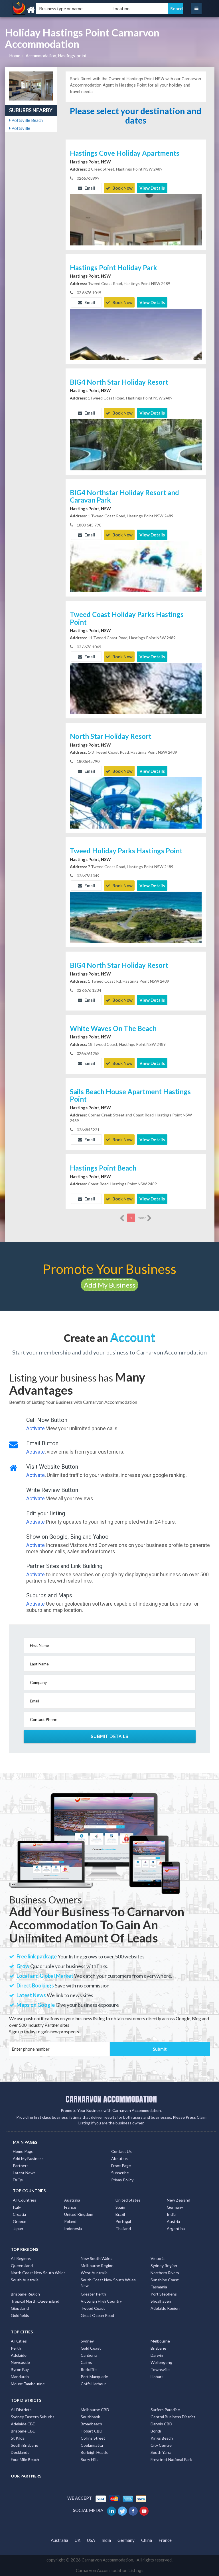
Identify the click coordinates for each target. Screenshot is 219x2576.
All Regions (21, 2258)
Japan (18, 2228)
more (142, 1218)
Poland (70, 2221)
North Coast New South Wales (38, 2273)
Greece (20, 2221)
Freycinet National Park (171, 2459)
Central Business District (173, 2417)
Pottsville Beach (27, 120)
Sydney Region (164, 2265)
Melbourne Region (97, 2265)
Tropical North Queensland (35, 2301)
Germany (175, 2207)
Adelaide (19, 2355)
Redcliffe (89, 2369)
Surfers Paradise (165, 2410)
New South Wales (97, 2258)
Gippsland (20, 2308)
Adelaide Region (165, 2308)
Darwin (157, 2355)
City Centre (161, 2445)
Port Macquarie (94, 2377)
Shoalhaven (161, 2301)
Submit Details (110, 1736)
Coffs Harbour (93, 2384)
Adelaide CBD (23, 2424)
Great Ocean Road (97, 2315)
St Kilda (18, 2438)
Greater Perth (93, 2294)
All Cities (19, 2341)
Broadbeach (91, 2424)
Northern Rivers (165, 2273)
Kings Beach (162, 2438)
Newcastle (20, 2362)
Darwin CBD (161, 2424)
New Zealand (179, 2200)
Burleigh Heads (94, 2452)
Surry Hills (90, 2459)
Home (15, 56)
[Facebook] (134, 2510)
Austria (173, 2221)
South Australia (25, 2280)
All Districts (21, 2410)
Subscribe (120, 2173)
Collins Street (93, 2438)
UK (78, 2540)
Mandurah (20, 2377)
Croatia (19, 2214)
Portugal (123, 2221)
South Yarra (161, 2452)
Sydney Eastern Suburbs (33, 2417)
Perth (16, 2348)
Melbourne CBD (95, 2410)
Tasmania (159, 2287)
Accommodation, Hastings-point (56, 56)
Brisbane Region (25, 2294)
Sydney (87, 2341)
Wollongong (161, 2362)
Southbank (90, 2417)
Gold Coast (91, 2348)
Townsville (160, 2369)
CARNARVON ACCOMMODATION (111, 2099)
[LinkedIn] (112, 2510)
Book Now (122, 188)
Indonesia (73, 2228)
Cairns (86, 2362)
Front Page (121, 2166)
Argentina (176, 2228)
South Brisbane (25, 2445)
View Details (152, 188)
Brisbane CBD (23, 2431)
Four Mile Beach (25, 2459)
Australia (72, 2200)
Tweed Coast (93, 2308)
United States (128, 2200)
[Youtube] (144, 2510)
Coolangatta (92, 2445)
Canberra (89, 2355)
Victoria (158, 2258)
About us (119, 2158)
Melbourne (160, 2341)
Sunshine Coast (165, 2280)
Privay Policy (122, 2180)
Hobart (157, 2377)
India (171, 2214)
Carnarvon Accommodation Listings (110, 2570)
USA (91, 2540)
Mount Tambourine (28, 2384)
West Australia (94, 2273)
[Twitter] (123, 2510)
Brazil (120, 2214)
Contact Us (121, 2151)
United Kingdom (79, 2214)
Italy (17, 2207)
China (147, 2540)
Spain (120, 2207)
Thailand (123, 2228)
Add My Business (109, 1285)
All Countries (25, 2200)
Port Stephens (164, 2294)
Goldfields (20, 2315)
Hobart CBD (92, 2431)
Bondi (156, 2431)
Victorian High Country (101, 2301)
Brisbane (158, 2348)
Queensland (22, 2265)
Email (89, 188)
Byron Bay (20, 2369)
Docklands (20, 2452)
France (70, 2207)
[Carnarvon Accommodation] (42, 10)
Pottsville (20, 128)
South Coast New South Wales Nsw (108, 2283)
